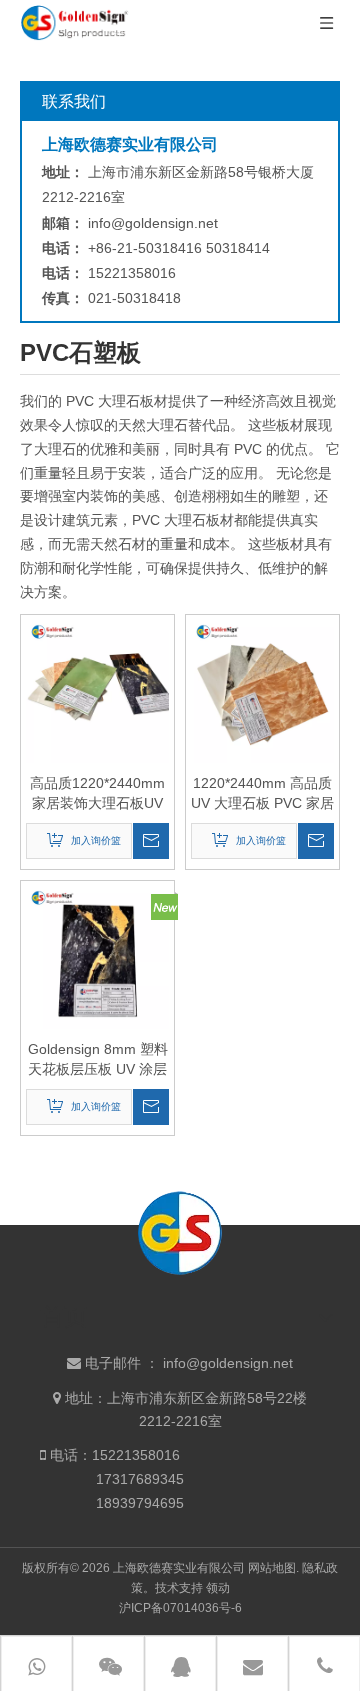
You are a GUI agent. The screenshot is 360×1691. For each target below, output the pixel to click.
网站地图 (272, 1568)
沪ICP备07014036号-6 (180, 1608)
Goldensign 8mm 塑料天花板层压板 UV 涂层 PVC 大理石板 (98, 1060)
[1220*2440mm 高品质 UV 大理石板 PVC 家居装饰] (262, 691)
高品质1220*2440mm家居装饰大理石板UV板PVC (97, 794)
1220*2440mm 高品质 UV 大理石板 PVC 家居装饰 (262, 794)
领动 (218, 1588)
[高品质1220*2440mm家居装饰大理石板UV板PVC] (97, 691)
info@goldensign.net (153, 223)
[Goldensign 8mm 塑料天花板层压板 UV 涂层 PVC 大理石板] (97, 957)
